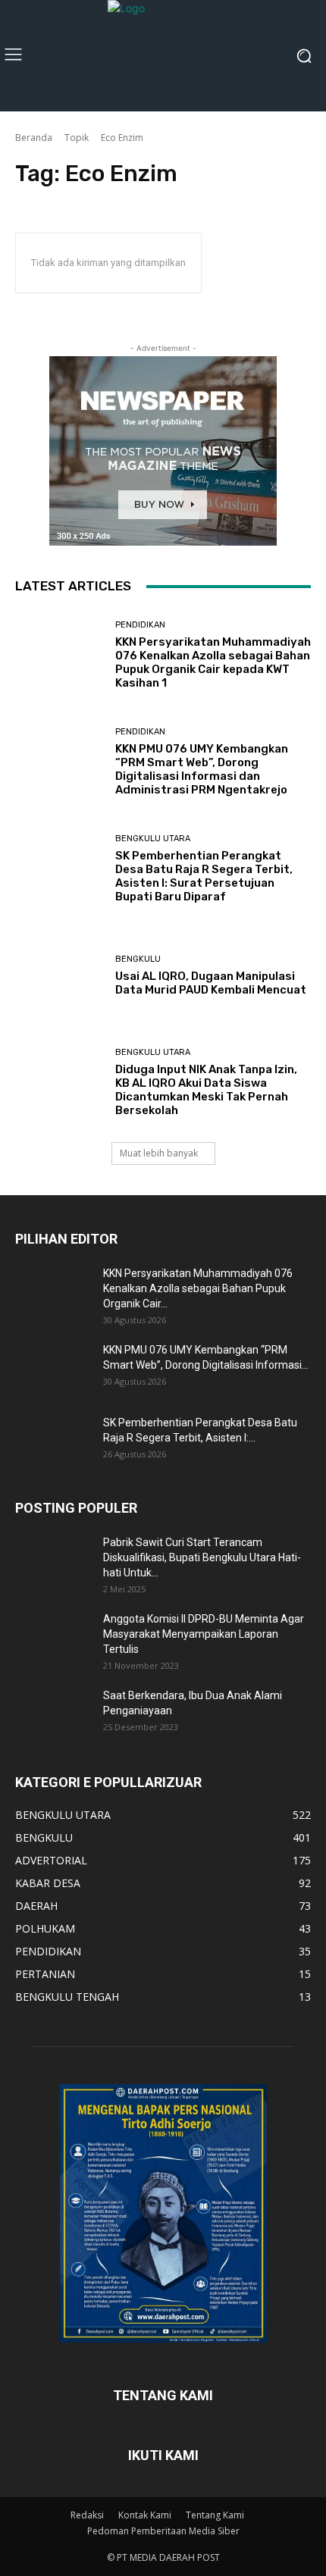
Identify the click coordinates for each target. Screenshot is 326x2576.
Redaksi (87, 2515)
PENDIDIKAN (140, 625)
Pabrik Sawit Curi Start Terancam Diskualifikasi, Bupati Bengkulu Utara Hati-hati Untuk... (202, 1557)
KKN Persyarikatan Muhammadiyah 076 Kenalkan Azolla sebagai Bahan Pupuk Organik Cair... (198, 1288)
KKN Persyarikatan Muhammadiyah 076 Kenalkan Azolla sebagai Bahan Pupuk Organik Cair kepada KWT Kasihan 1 (213, 662)
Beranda (34, 138)
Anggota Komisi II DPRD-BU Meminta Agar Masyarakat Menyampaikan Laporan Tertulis (204, 1634)
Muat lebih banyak (159, 1153)
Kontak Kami (145, 2515)
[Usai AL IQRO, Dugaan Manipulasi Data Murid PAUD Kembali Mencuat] (60, 976)
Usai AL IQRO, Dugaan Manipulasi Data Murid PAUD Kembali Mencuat (211, 983)
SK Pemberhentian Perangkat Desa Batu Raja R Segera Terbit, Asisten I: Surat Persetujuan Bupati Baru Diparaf (204, 876)
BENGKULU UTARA (153, 839)
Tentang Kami (215, 2515)
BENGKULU (138, 959)
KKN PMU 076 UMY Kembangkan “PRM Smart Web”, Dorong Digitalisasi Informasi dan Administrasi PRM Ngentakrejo (202, 769)
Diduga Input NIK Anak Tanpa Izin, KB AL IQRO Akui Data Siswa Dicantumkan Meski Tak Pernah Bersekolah (206, 1090)
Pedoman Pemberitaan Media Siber (163, 2531)
